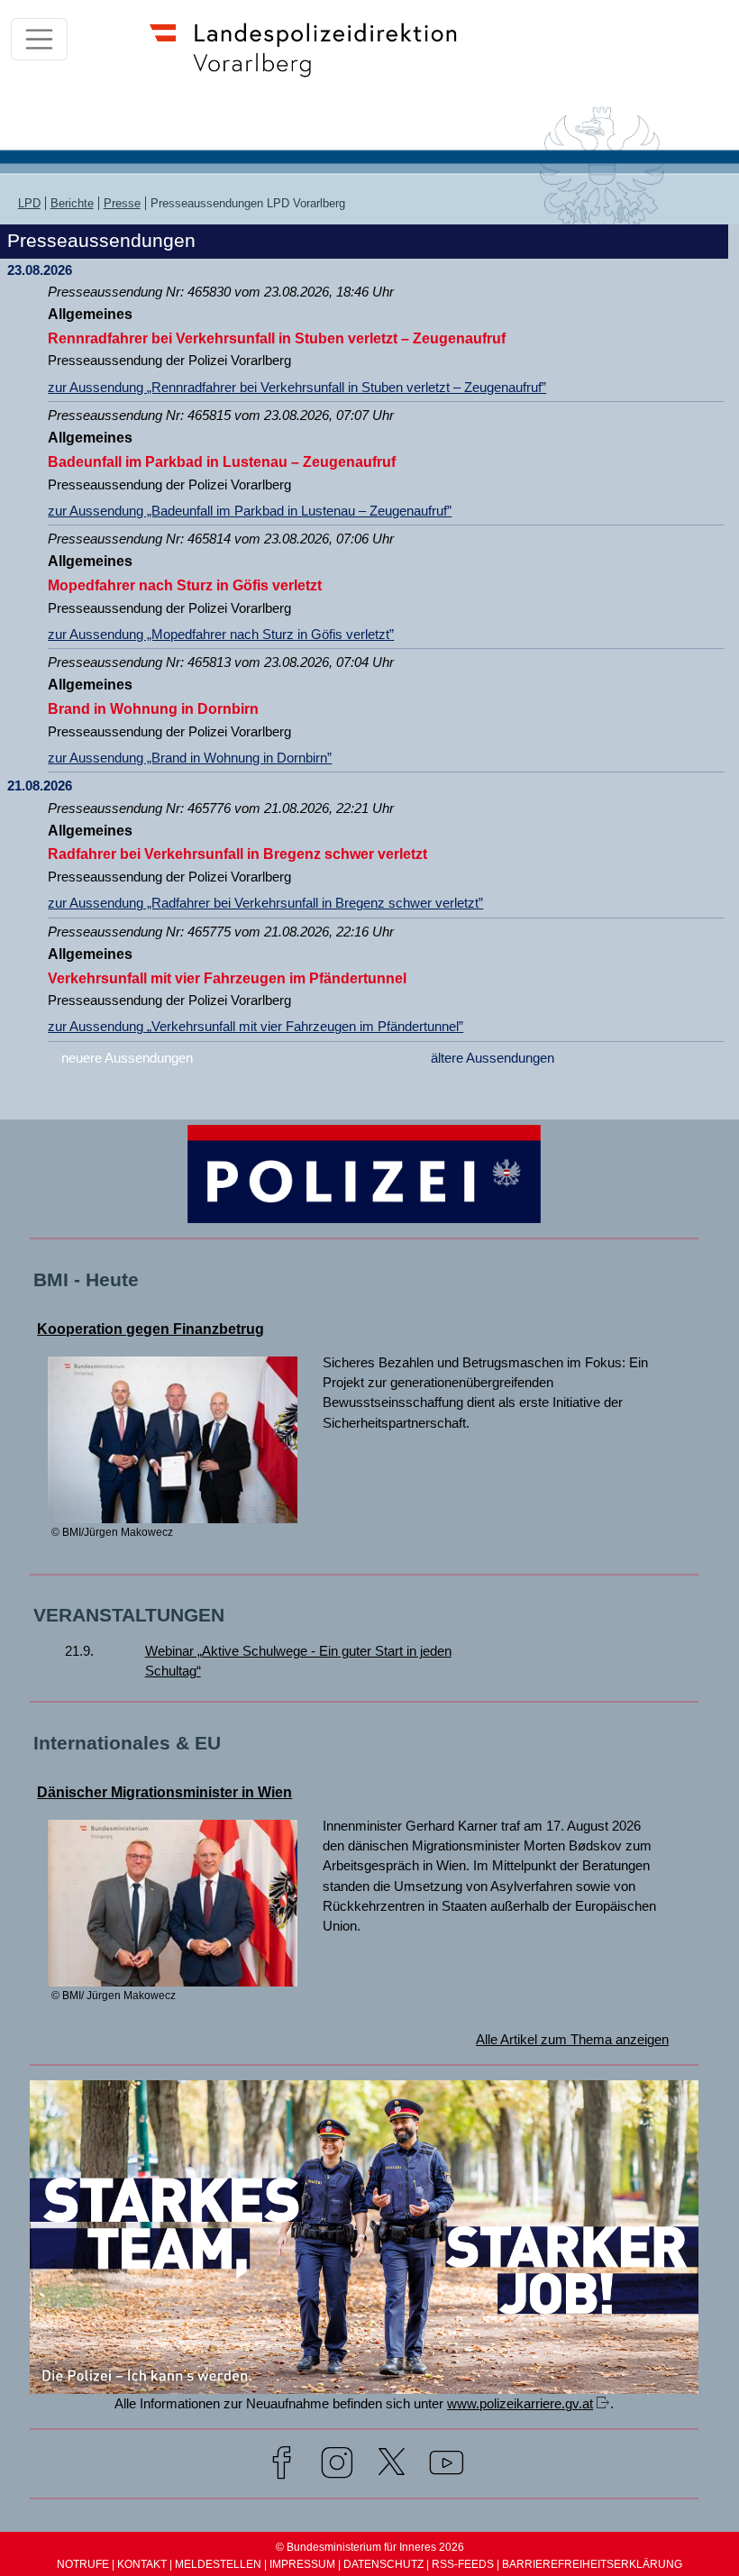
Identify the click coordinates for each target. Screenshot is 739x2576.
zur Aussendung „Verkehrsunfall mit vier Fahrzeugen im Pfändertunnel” (255, 1027)
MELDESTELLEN (218, 2564)
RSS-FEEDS (463, 2564)
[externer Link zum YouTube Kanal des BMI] (447, 2466)
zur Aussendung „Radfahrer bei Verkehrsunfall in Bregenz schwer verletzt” (265, 903)
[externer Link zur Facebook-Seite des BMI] (282, 2466)
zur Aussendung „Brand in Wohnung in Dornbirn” (190, 758)
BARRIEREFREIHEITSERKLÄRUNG (592, 2564)
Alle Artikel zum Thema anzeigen (572, 2040)
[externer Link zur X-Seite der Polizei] (392, 2466)
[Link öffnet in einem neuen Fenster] (364, 2386)
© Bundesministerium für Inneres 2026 (370, 2547)
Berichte (72, 203)
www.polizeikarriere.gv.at (520, 2404)
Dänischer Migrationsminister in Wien (164, 1792)
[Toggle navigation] (39, 39)
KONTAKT (142, 2564)
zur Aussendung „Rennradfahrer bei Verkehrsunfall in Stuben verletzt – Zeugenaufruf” (297, 388)
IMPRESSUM (302, 2564)
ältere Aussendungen (493, 1058)
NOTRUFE (83, 2564)
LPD (29, 203)
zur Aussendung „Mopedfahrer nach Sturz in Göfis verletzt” (221, 635)
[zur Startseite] (312, 75)
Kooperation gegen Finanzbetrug (151, 1329)
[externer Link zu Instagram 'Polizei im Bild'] (337, 2466)
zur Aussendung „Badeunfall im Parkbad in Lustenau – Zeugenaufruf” (250, 511)
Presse (122, 203)
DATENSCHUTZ (383, 2564)
